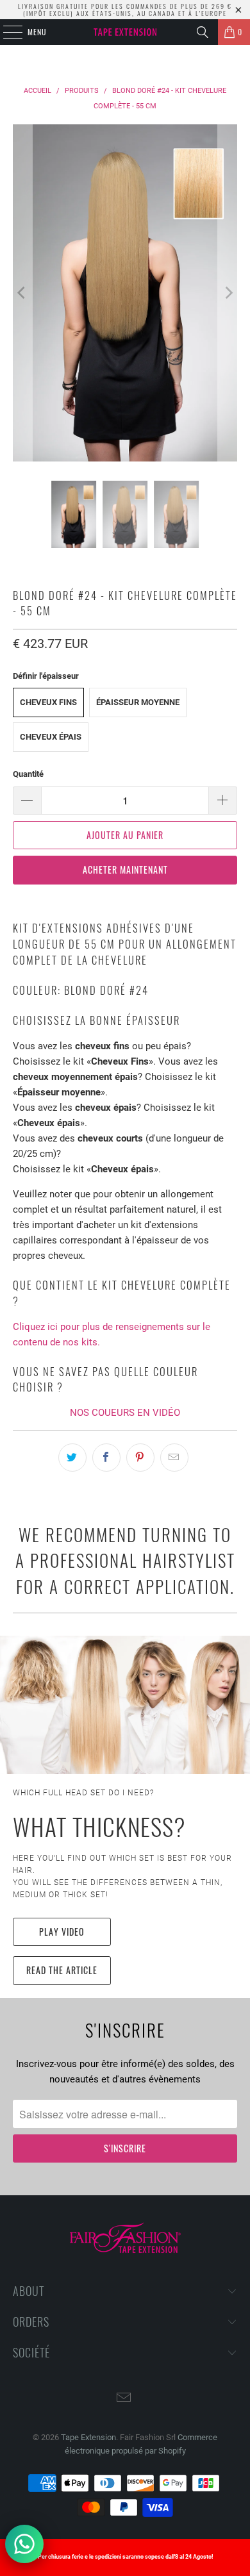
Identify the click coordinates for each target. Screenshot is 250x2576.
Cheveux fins (48, 702)
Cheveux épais (51, 737)
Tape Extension (88, 2437)
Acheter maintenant (125, 869)
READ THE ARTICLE (62, 1970)
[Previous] (22, 293)
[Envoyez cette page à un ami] (174, 1458)
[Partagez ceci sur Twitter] (72, 1458)
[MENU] (6, 32)
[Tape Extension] (125, 32)
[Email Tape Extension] (124, 2399)
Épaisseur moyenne (138, 702)
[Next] (228, 293)
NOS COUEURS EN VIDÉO (125, 1413)
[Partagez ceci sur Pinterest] (140, 1458)
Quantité (28, 774)
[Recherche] (203, 32)
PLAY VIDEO (62, 1932)
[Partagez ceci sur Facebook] (106, 1458)
